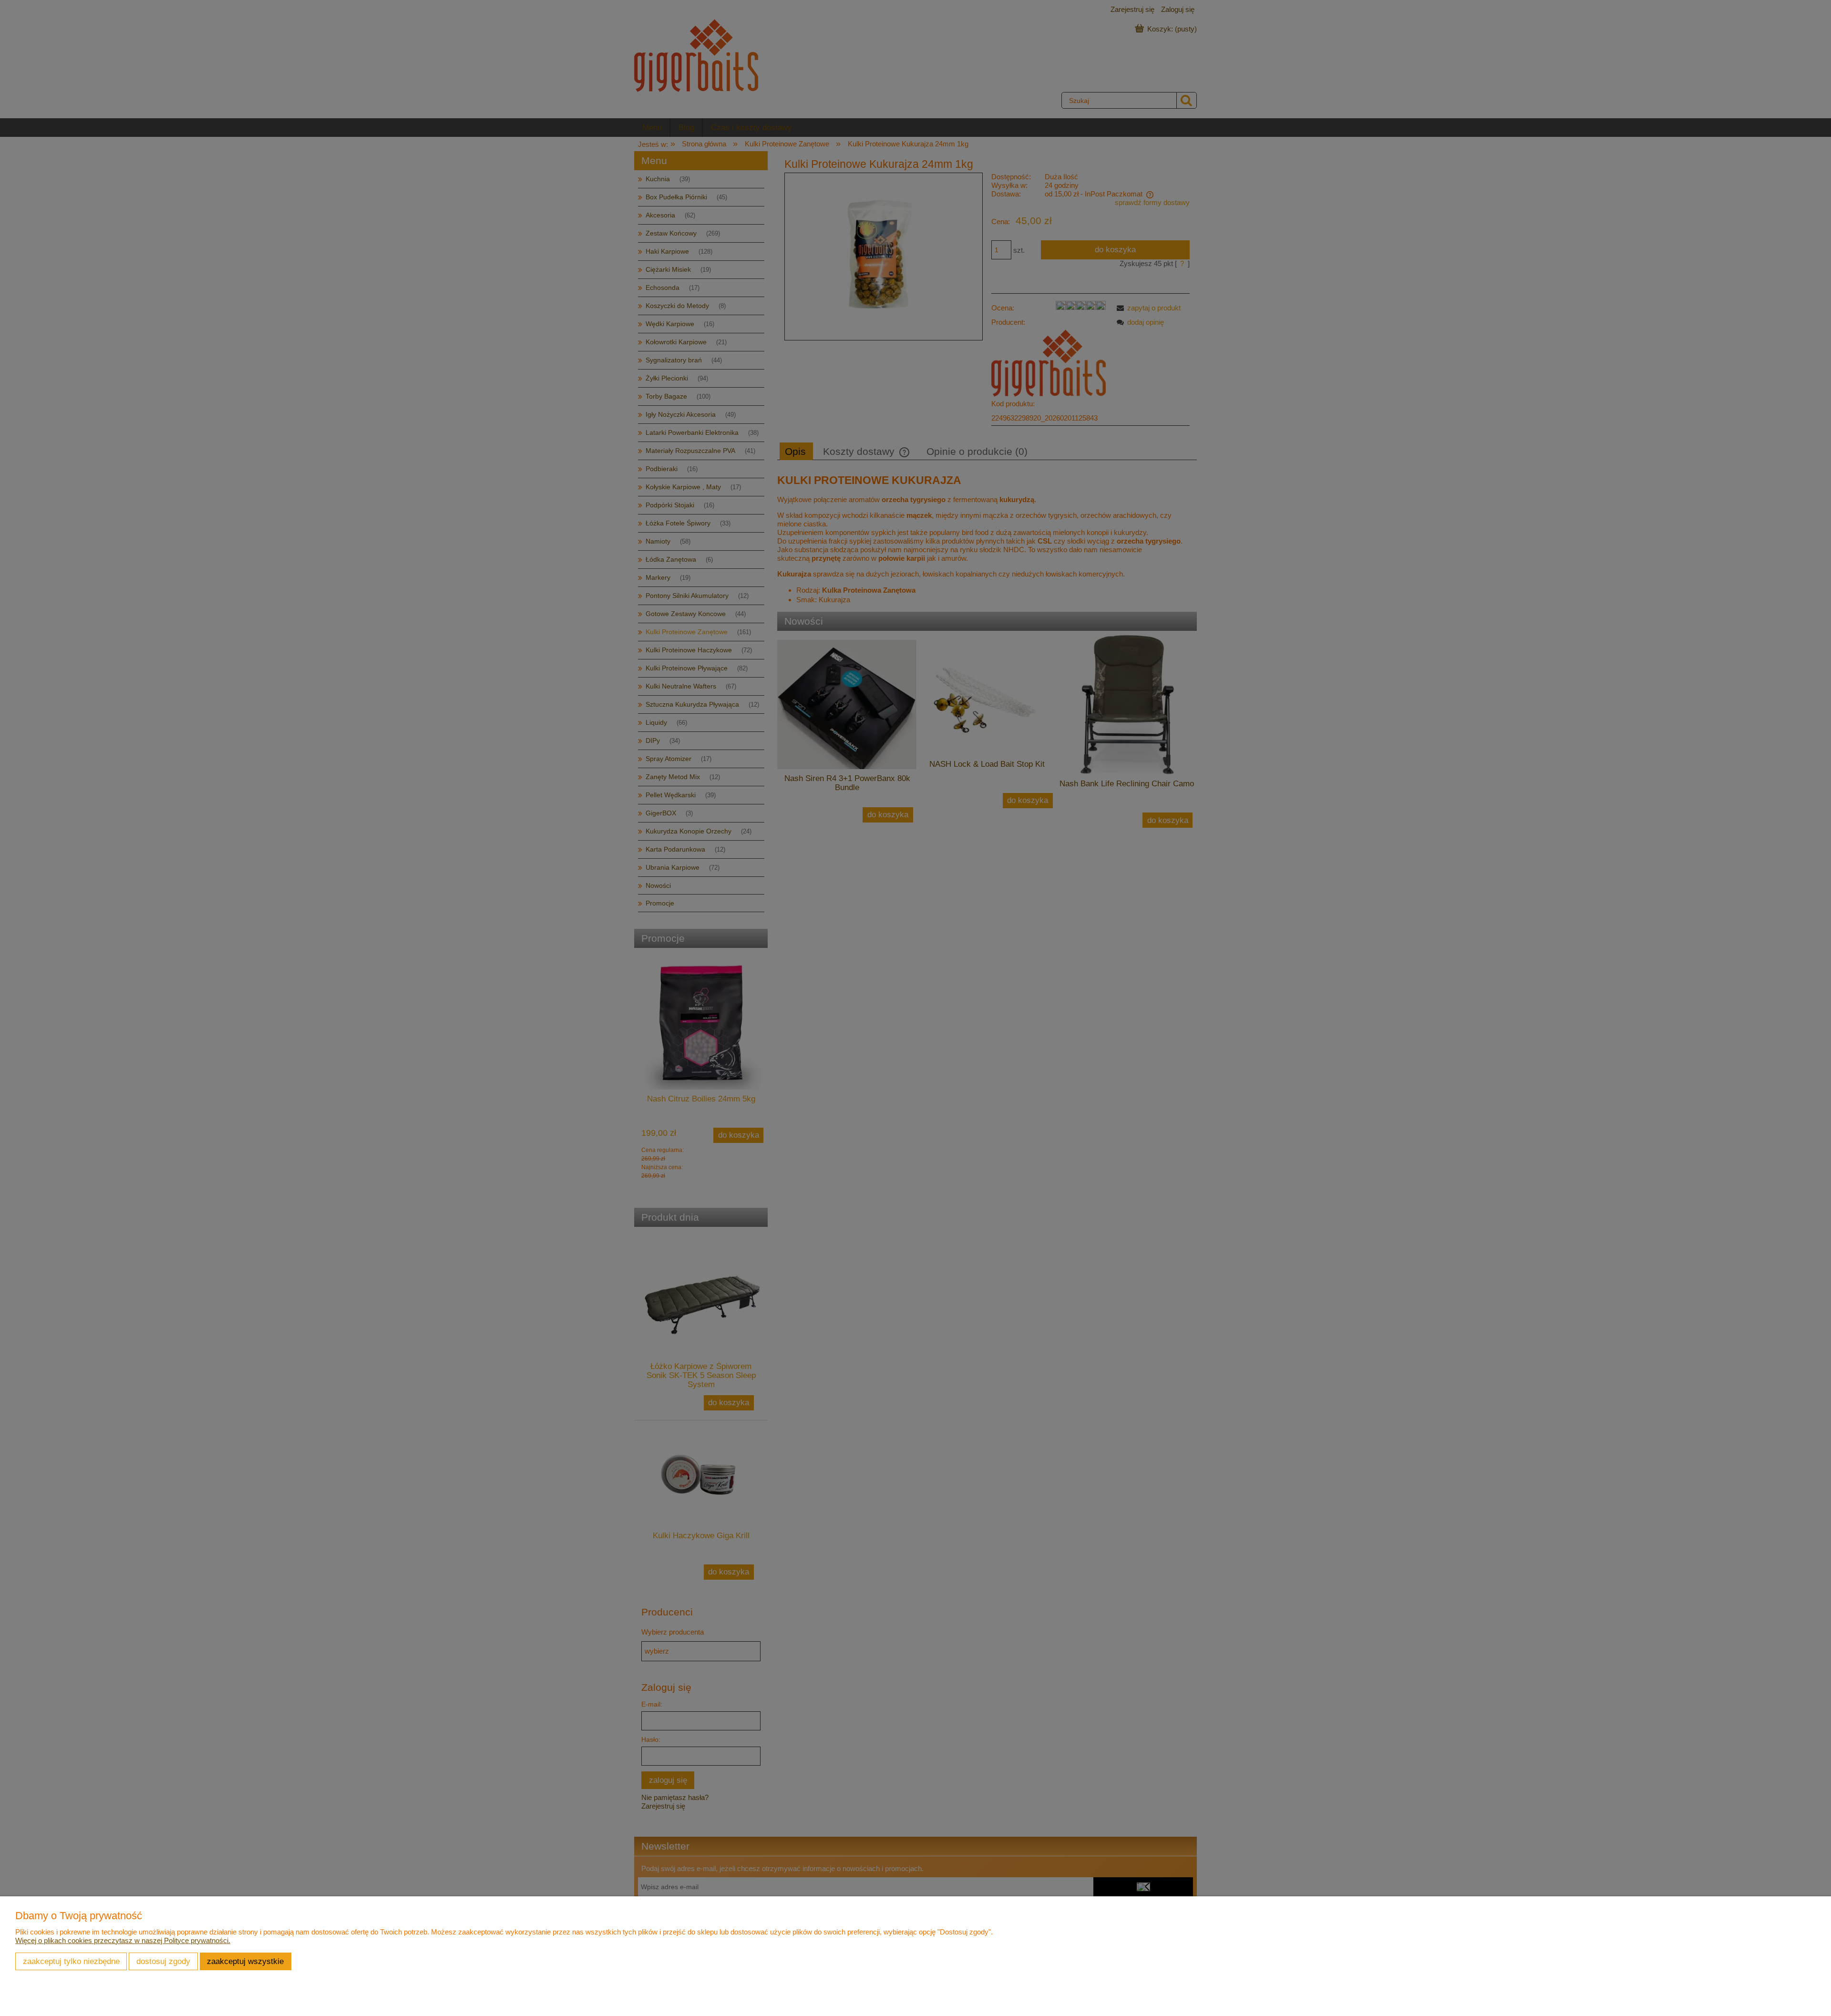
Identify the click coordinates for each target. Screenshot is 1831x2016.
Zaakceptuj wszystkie (245, 1961)
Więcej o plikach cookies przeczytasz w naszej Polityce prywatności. (123, 1940)
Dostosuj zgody (163, 1961)
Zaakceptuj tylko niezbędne (71, 1961)
